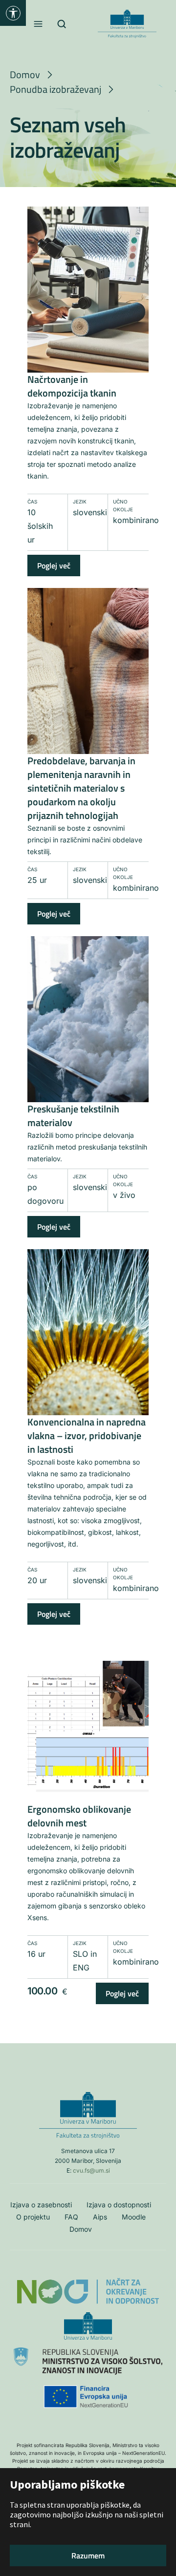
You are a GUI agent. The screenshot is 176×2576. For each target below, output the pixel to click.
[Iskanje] (63, 24)
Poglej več (54, 565)
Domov (25, 74)
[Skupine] (88, 195)
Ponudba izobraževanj (55, 89)
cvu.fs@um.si (91, 2170)
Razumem (88, 2555)
